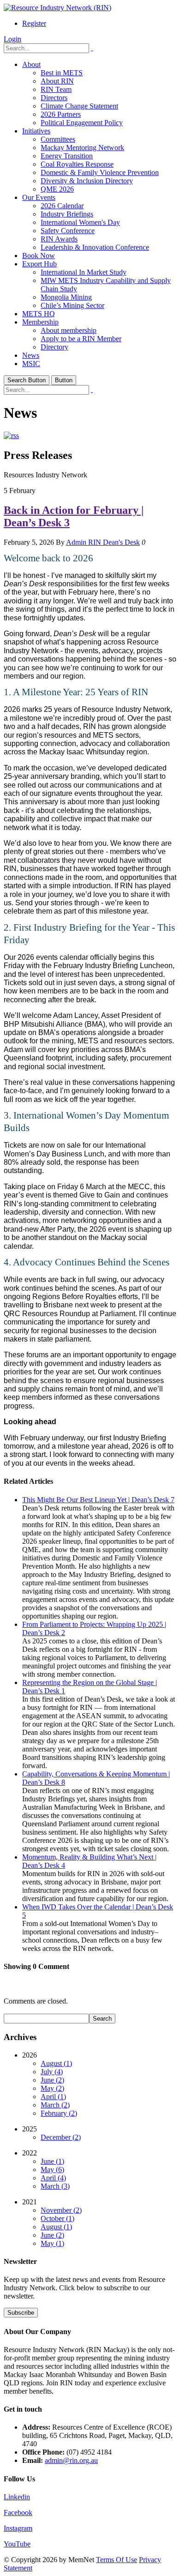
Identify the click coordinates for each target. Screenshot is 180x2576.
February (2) (59, 2113)
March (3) (55, 2186)
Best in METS (62, 73)
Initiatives (36, 131)
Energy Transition (67, 156)
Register (34, 23)
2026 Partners (61, 114)
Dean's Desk (121, 542)
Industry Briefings (67, 214)
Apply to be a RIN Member (81, 339)
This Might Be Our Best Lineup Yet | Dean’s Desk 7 (98, 1500)
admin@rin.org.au (71, 2460)
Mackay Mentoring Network (82, 147)
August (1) (56, 2063)
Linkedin (17, 2497)
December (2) (61, 2137)
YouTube (17, 2544)
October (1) (57, 2218)
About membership (69, 330)
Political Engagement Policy (82, 123)
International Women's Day (80, 222)
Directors (54, 98)
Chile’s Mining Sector (72, 305)
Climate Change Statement (79, 106)
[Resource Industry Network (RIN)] (57, 8)
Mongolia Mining (66, 297)
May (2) (52, 2088)
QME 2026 (57, 189)
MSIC (31, 364)
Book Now (39, 256)
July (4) (52, 2072)
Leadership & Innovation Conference (95, 247)
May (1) (52, 2243)
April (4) (53, 2178)
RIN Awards (59, 239)
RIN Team (56, 89)
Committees (58, 139)
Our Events (39, 197)
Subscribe (21, 2313)
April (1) (53, 2097)
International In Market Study (84, 272)
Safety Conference (68, 231)
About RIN (57, 81)
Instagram (18, 2528)
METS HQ (39, 314)
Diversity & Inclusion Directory (87, 181)
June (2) (52, 2080)
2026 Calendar (62, 206)
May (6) (52, 2170)
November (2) (61, 2210)
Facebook (18, 2513)
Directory (54, 347)
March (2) (55, 2105)
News (31, 355)
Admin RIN (84, 542)
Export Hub (39, 264)
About (31, 64)
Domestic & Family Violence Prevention (100, 172)
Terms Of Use (117, 2560)
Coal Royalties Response (77, 164)
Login (12, 39)
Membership (40, 322)
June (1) (52, 2161)
